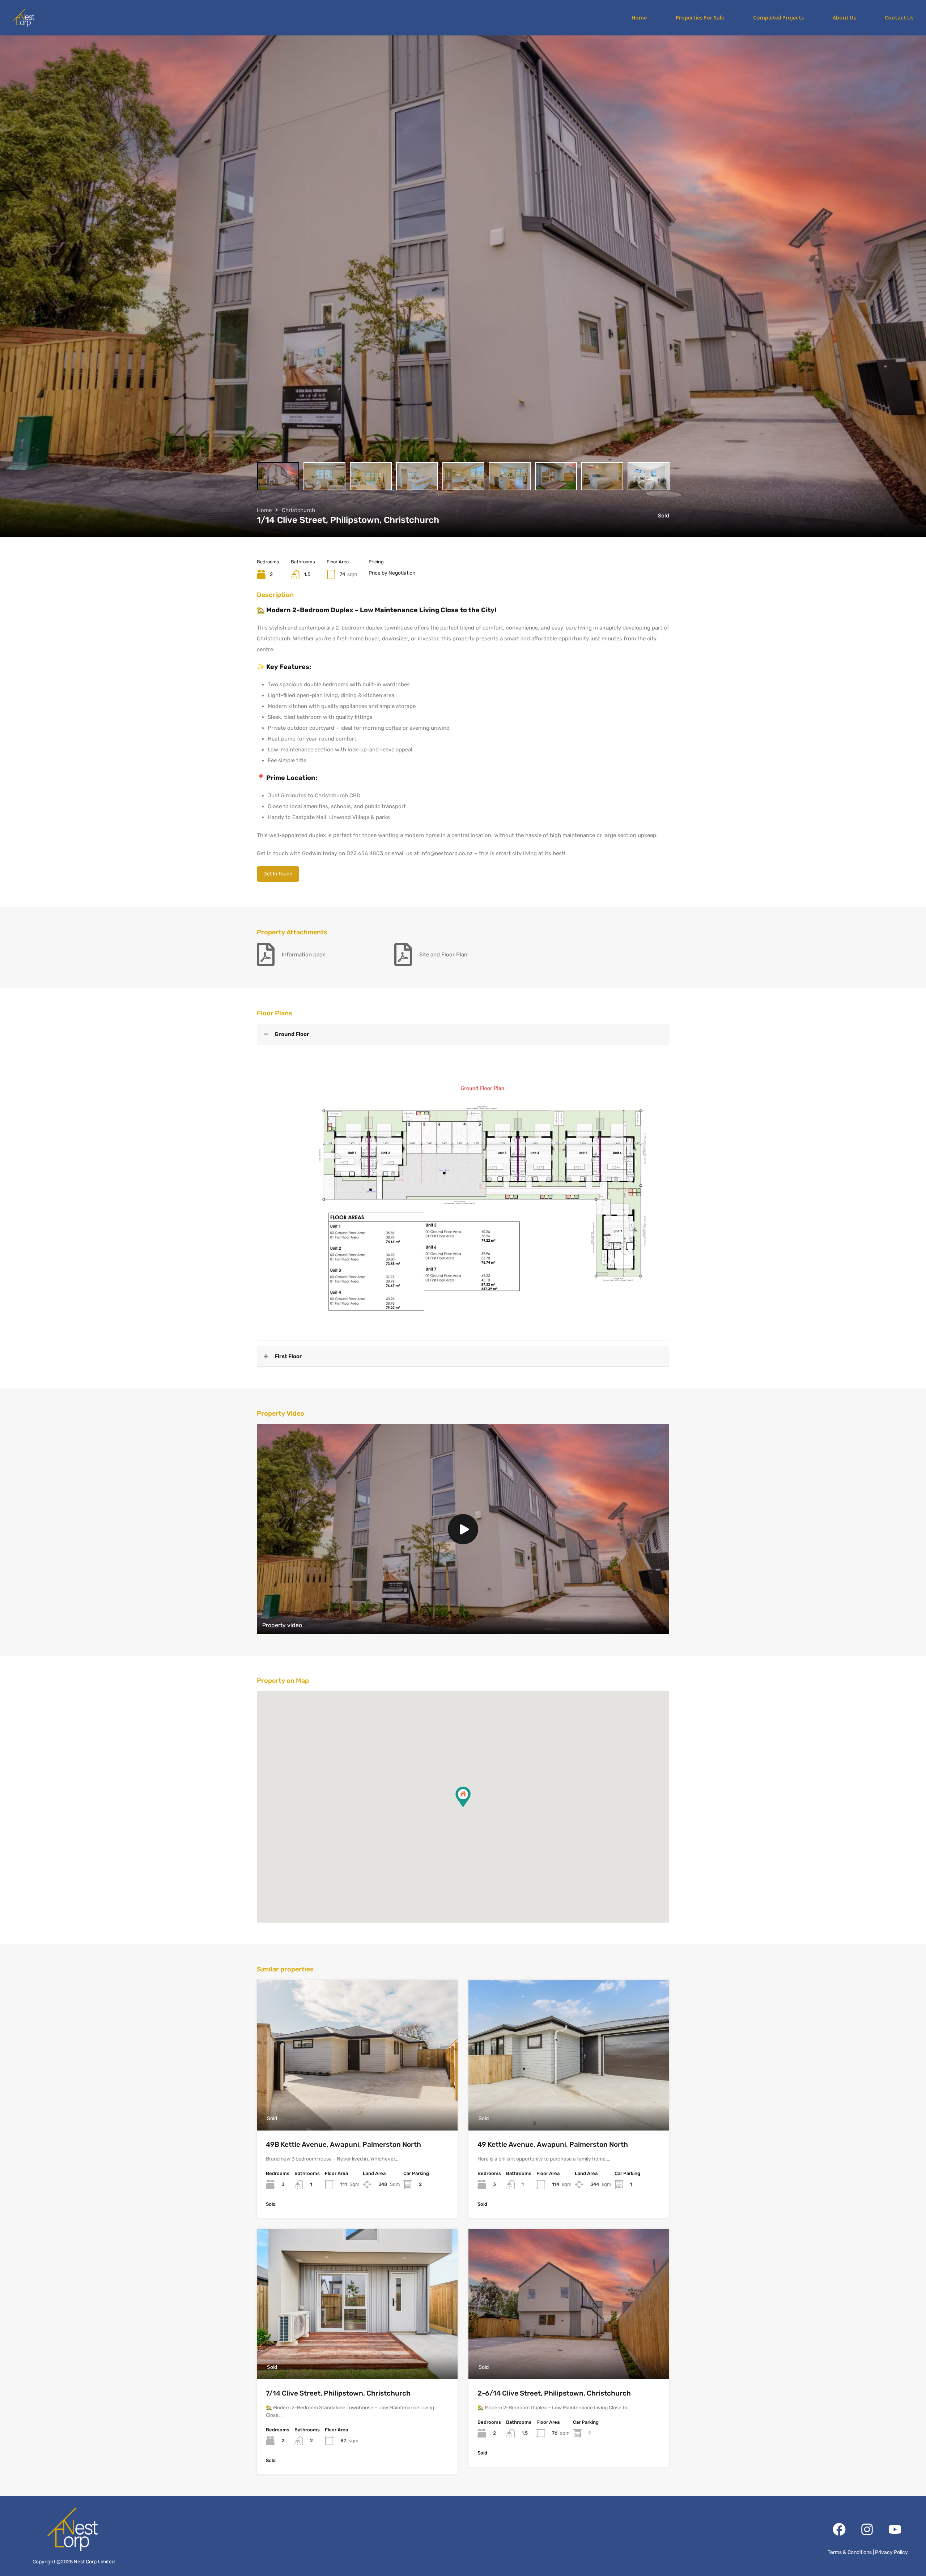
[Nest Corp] (24, 18)
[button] (463, 1797)
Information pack (303, 955)
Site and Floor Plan (443, 955)
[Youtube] (895, 2529)
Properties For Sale (700, 17)
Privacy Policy (891, 2552)
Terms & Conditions (850, 2552)
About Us (844, 17)
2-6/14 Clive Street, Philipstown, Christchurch (554, 2393)
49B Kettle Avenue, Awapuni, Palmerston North (343, 2144)
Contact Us (899, 17)
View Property (357, 2100)
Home (639, 17)
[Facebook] (839, 2529)
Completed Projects (778, 17)
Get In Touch (278, 874)
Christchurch (298, 510)
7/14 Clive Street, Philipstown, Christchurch (338, 2393)
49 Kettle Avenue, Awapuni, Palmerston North (553, 2144)
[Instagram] (867, 2529)
